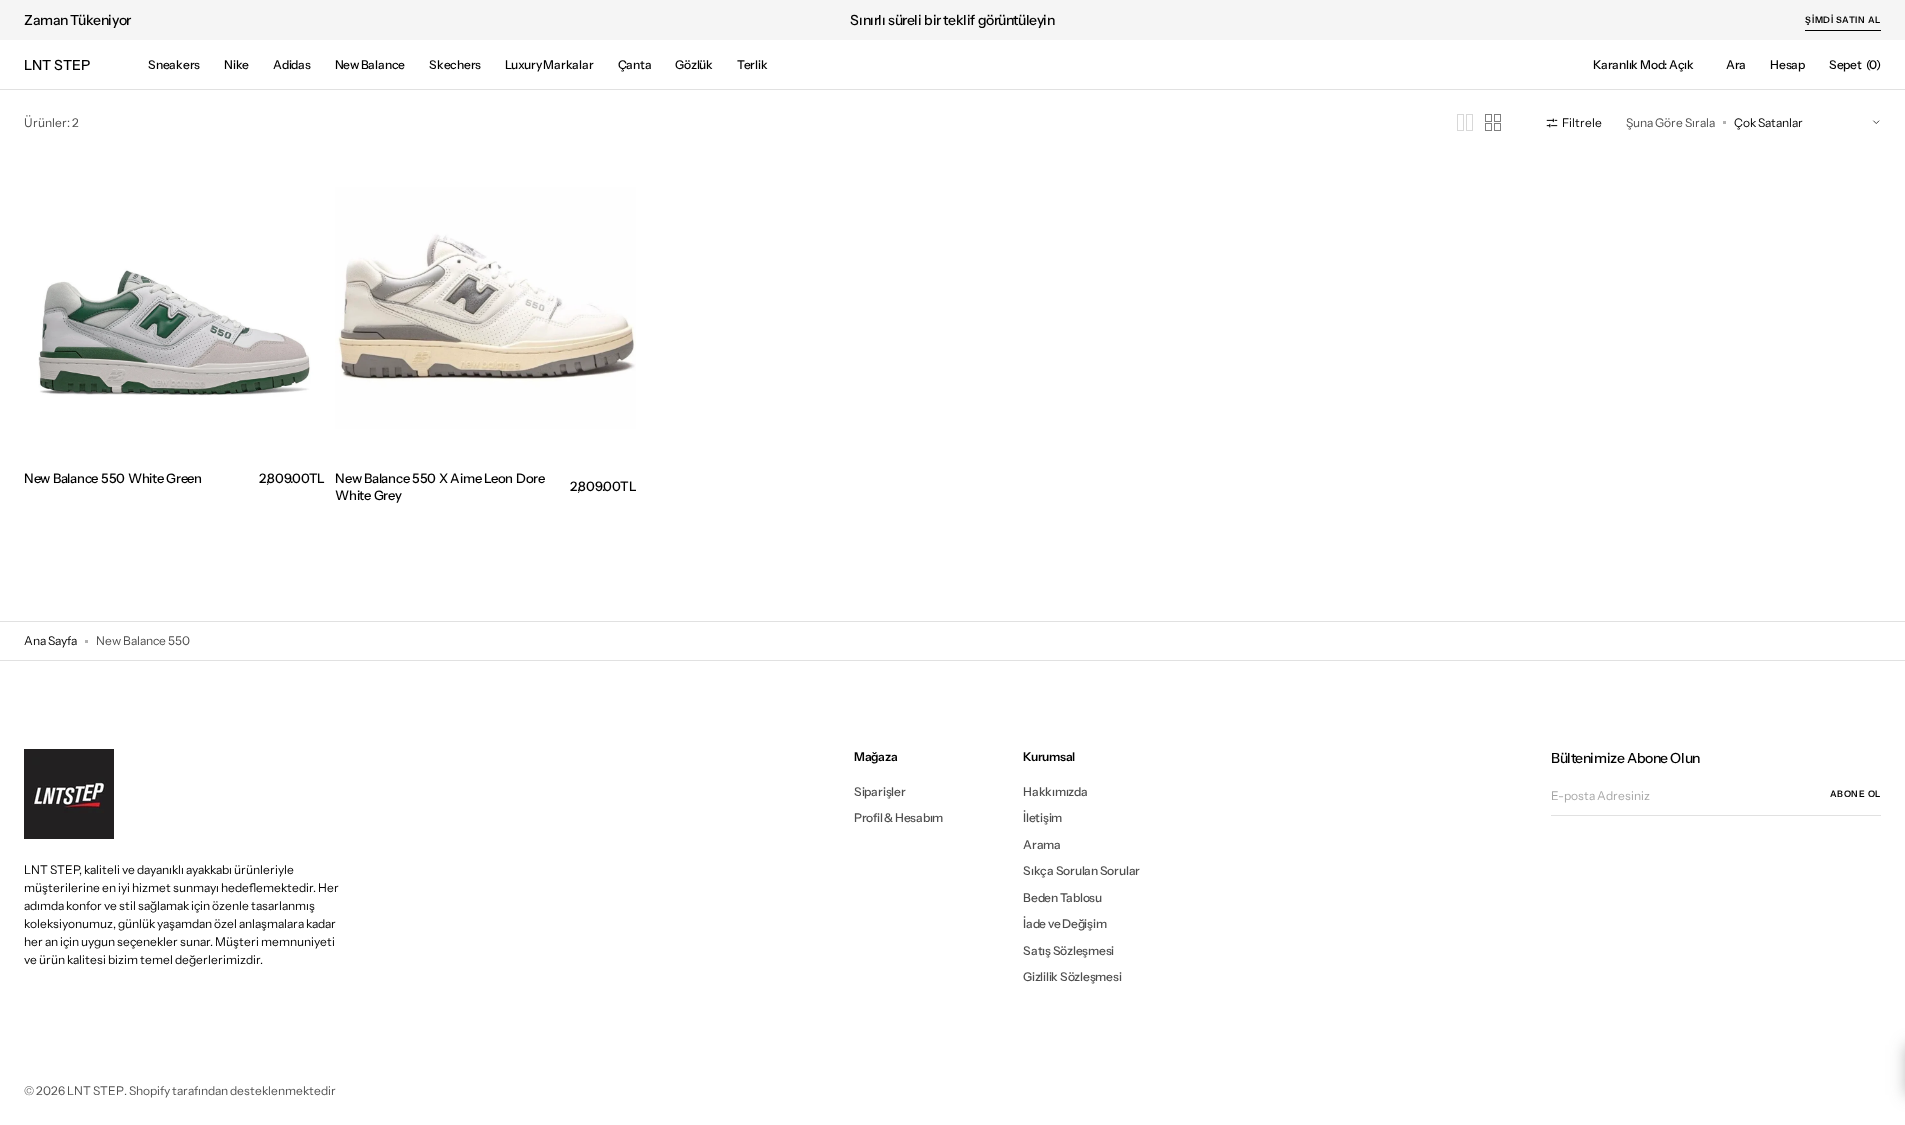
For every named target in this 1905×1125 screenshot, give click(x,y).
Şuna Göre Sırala (1670, 122)
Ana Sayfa (50, 640)
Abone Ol (1855, 793)
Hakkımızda (1055, 792)
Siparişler (880, 792)
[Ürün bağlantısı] (174, 344)
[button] (1736, 65)
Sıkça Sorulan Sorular (1081, 870)
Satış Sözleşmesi (1068, 950)
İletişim (1042, 817)
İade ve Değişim (1064, 923)
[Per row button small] (1493, 122)
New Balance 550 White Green (113, 478)
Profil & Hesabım (898, 817)
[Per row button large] (1465, 122)
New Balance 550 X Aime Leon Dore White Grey (440, 486)
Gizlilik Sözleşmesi (1072, 976)
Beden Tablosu (1062, 897)
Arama (1042, 844)
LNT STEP (95, 1090)
